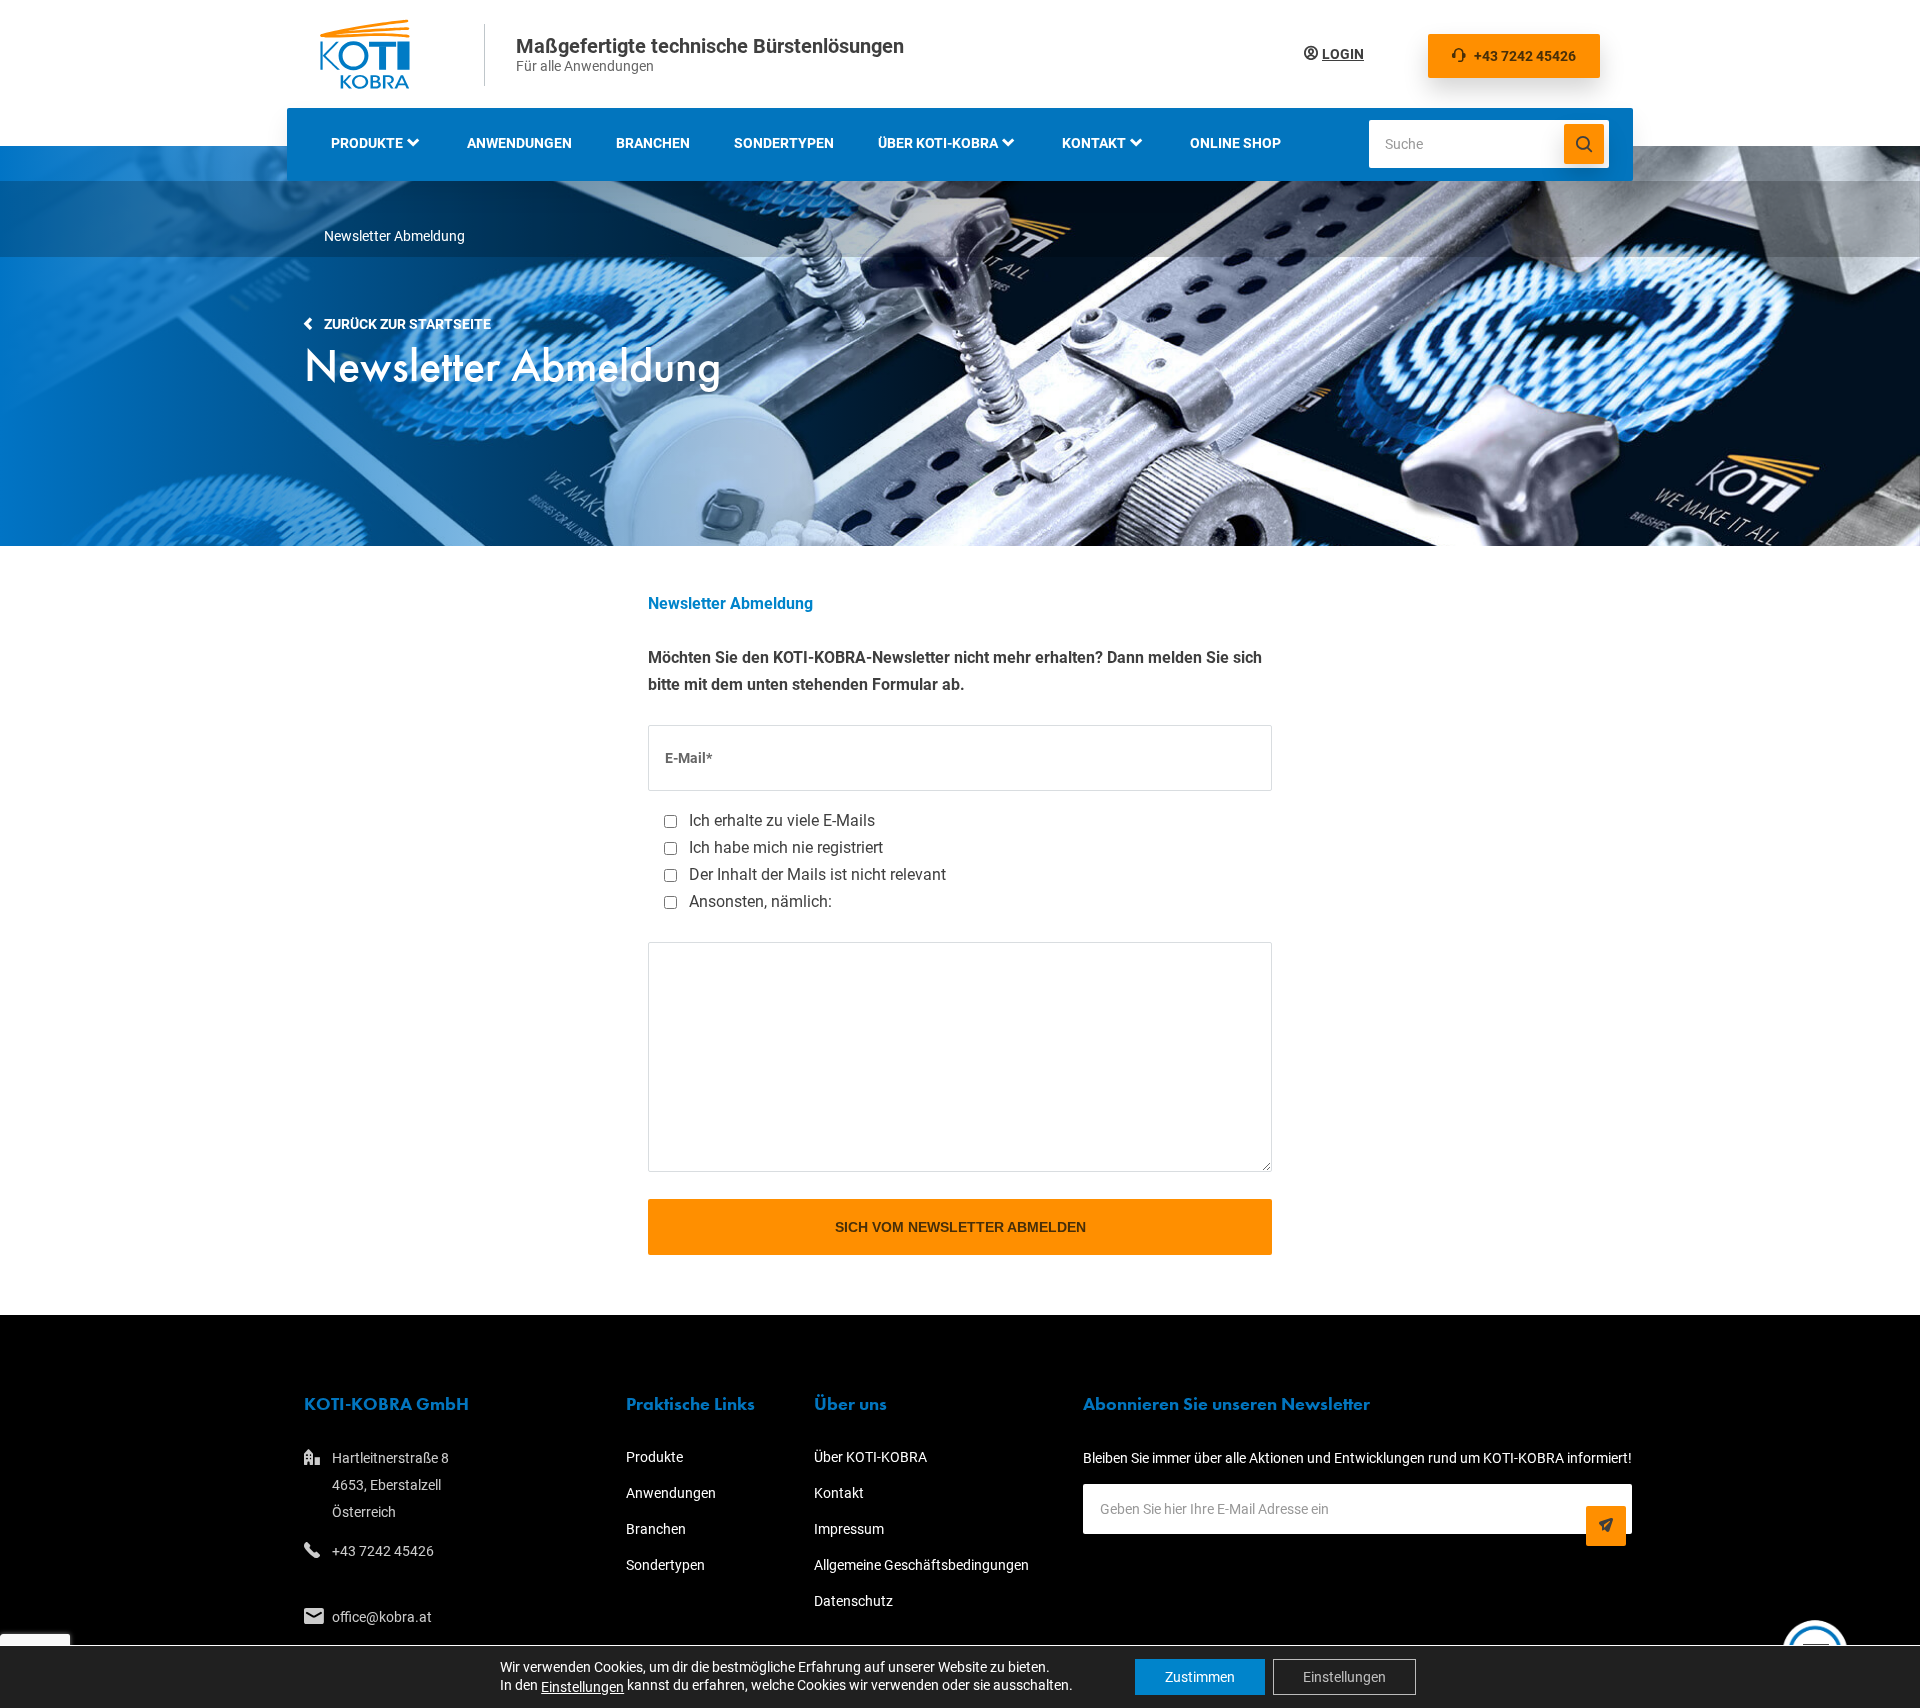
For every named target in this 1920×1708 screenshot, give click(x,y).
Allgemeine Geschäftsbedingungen (921, 1565)
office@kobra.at (382, 1617)
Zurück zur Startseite (407, 324)
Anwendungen (519, 143)
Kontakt (1094, 143)
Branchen (653, 143)
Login (1343, 54)
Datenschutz (853, 1601)
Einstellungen (582, 1687)
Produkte (367, 143)
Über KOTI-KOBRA (938, 143)
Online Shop (1235, 143)
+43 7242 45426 (1525, 56)
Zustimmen (1200, 1677)
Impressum (849, 1529)
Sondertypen (784, 143)
